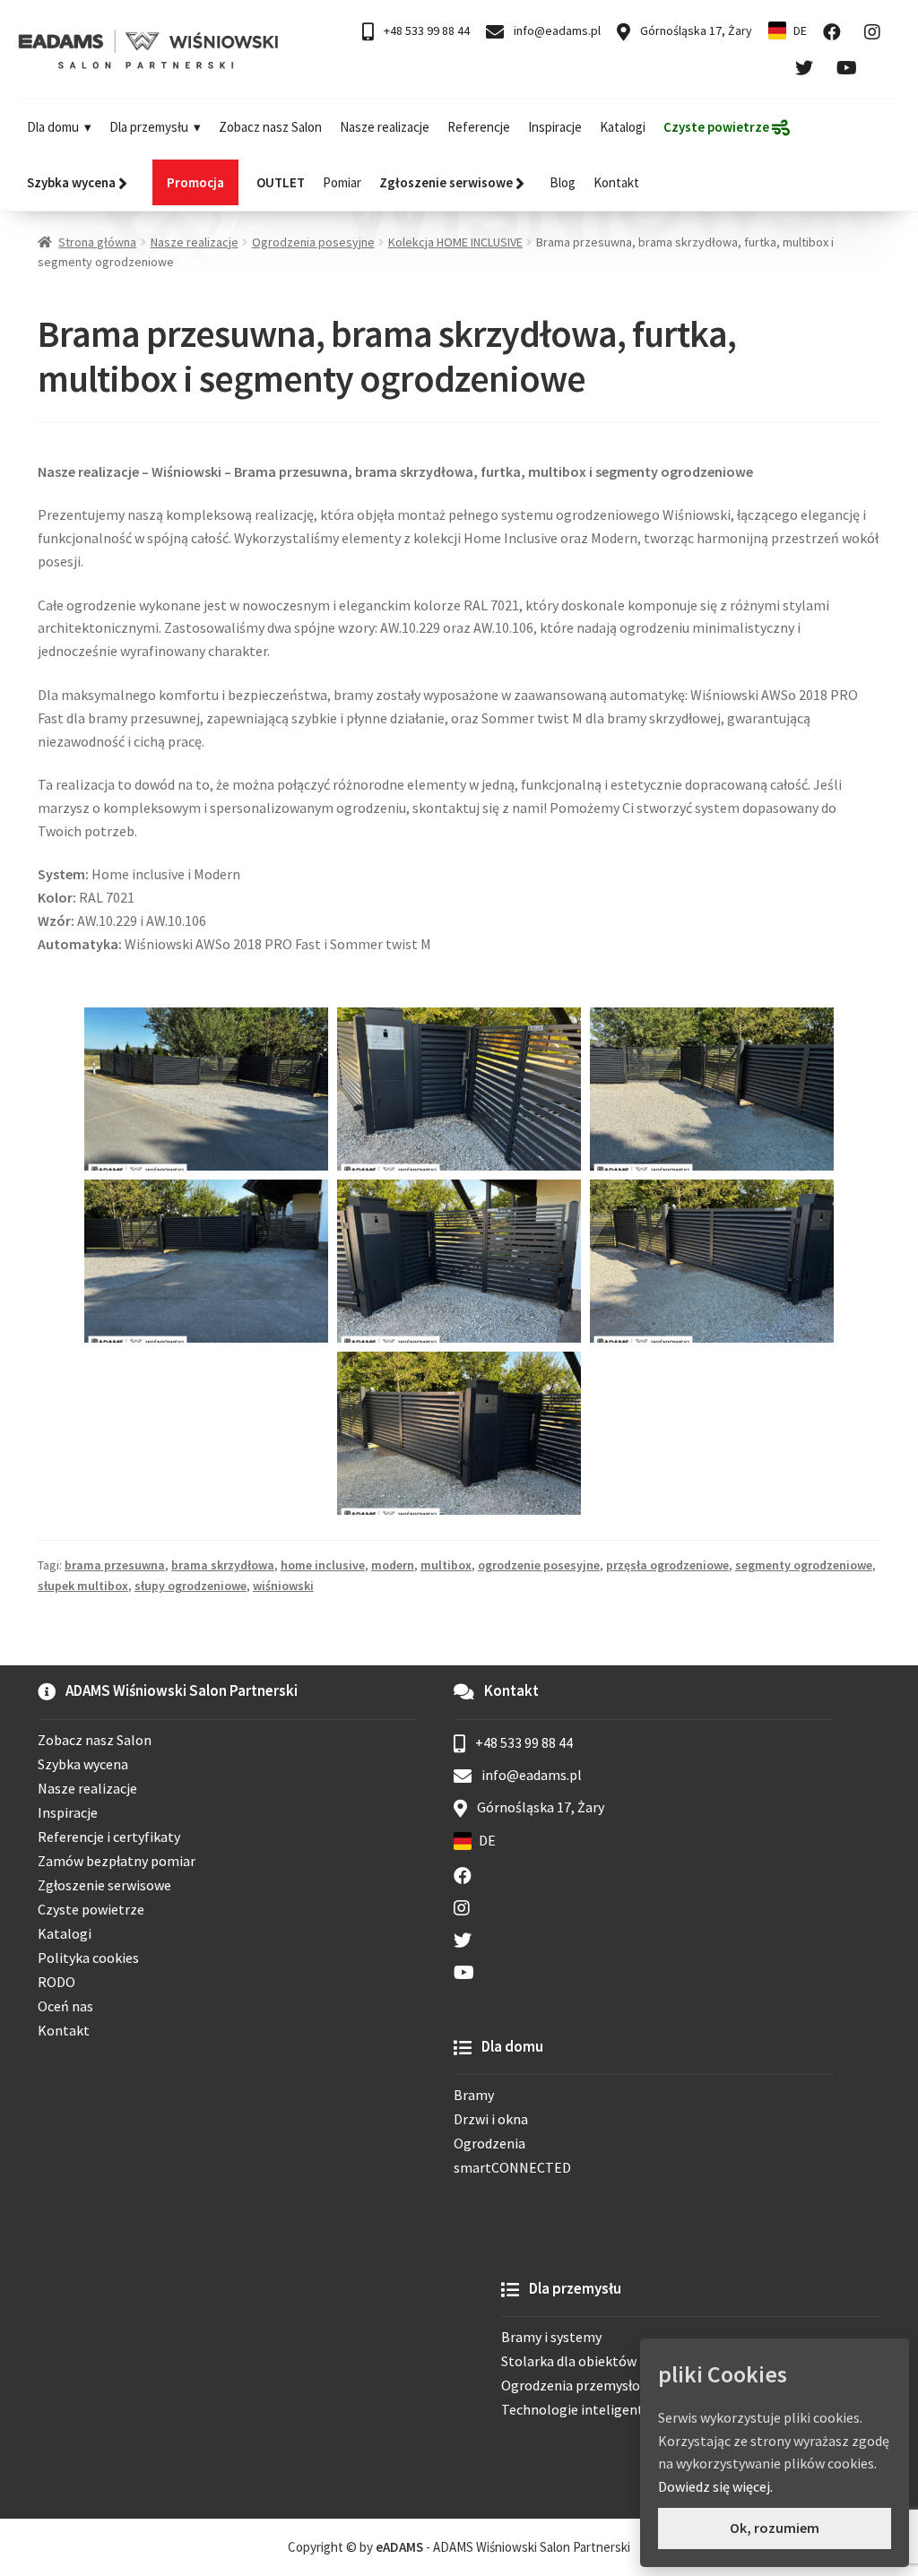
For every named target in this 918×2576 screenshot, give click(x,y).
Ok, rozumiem (775, 2528)
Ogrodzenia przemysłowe (579, 2385)
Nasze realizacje (385, 127)
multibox (446, 1565)
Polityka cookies (88, 1958)
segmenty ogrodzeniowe (804, 1565)
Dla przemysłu (149, 127)
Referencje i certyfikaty (109, 1837)
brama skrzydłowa (223, 1565)
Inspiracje (555, 127)
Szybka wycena (83, 1764)
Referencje (479, 127)
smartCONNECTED (512, 2167)
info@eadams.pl (556, 30)
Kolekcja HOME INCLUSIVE (455, 242)
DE (800, 30)
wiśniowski (283, 1586)
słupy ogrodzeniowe (191, 1586)
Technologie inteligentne (580, 2409)
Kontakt (616, 182)
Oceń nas (65, 2006)
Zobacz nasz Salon (270, 127)
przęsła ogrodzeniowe (667, 1565)
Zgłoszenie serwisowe (104, 1885)
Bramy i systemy (551, 2337)
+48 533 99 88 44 (425, 30)
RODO (56, 1982)
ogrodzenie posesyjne (539, 1565)
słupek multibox (83, 1586)
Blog (563, 182)
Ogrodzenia (489, 2143)
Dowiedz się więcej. (715, 2486)
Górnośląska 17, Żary (695, 30)
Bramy (474, 2095)
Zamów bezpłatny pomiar (117, 1861)
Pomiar (342, 182)
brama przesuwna (115, 1565)
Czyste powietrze (91, 1909)
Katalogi (623, 127)
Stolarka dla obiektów (569, 2361)
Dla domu (53, 127)
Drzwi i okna (491, 2119)
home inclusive (323, 1565)
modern (393, 1565)
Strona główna (97, 242)
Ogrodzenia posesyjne (313, 242)
